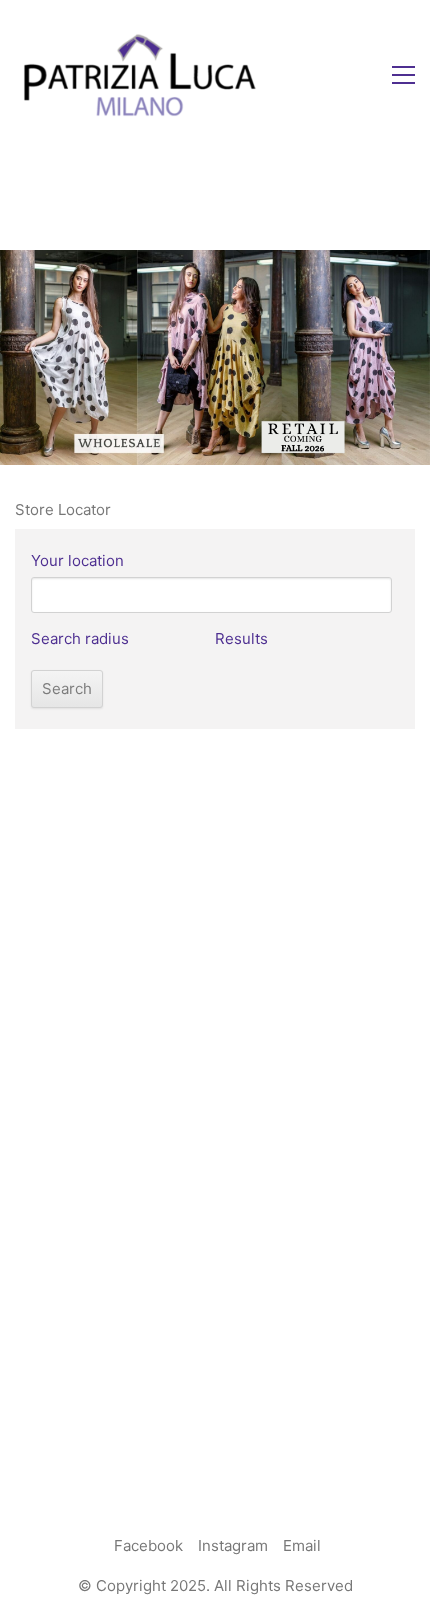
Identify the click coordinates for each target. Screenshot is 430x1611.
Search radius (80, 638)
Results (241, 638)
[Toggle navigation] (403, 75)
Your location (77, 560)
